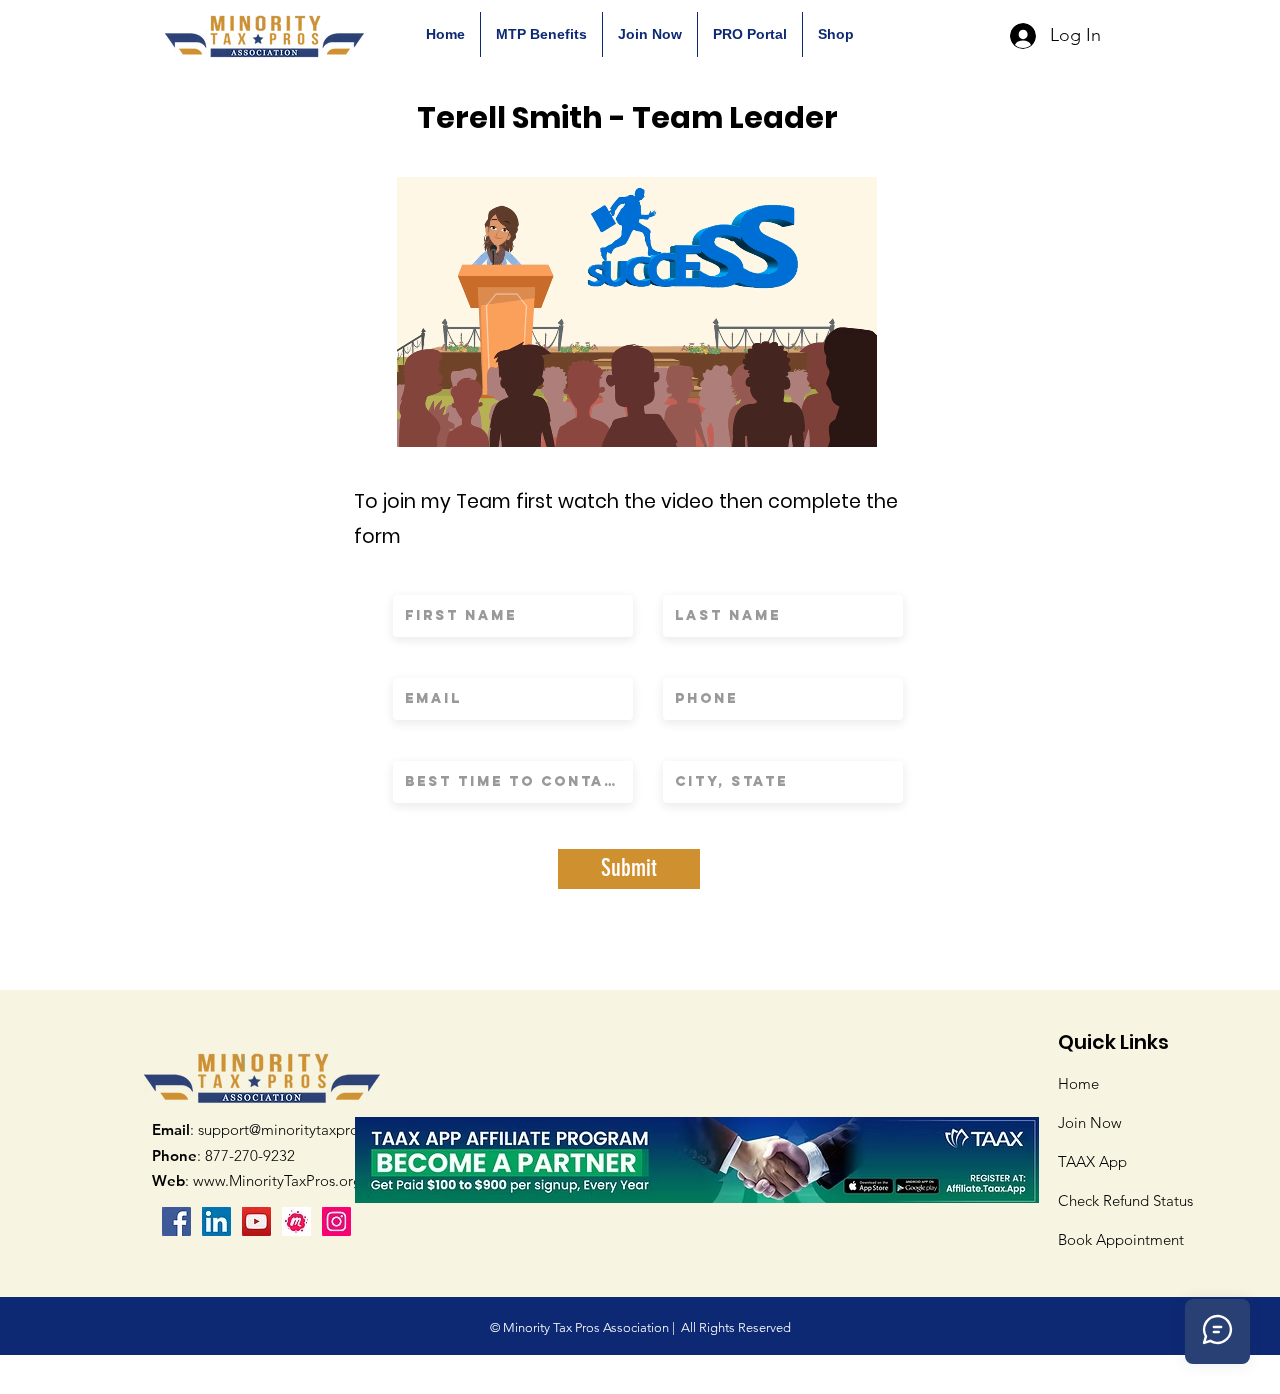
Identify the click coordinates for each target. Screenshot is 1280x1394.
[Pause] (423, 420)
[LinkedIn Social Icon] (216, 1221)
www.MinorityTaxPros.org (277, 1180)
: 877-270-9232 (223, 1155)
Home (1078, 1083)
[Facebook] (176, 1221)
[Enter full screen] (850, 420)
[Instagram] (336, 1221)
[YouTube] (256, 1221)
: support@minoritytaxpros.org (272, 1129)
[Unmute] (457, 420)
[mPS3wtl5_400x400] (296, 1221)
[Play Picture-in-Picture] (816, 420)
